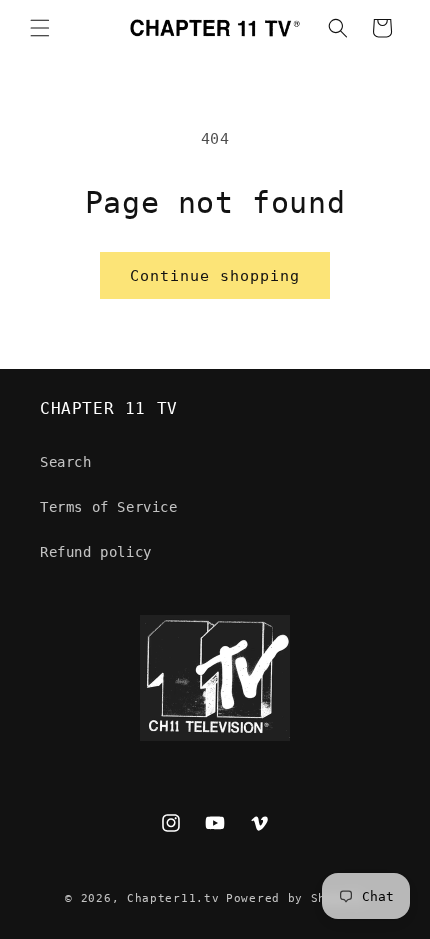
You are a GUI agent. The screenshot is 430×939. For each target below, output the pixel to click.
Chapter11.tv (173, 898)
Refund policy (96, 552)
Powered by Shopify (295, 898)
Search (66, 462)
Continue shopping (215, 276)
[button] (40, 28)
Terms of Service (109, 507)
